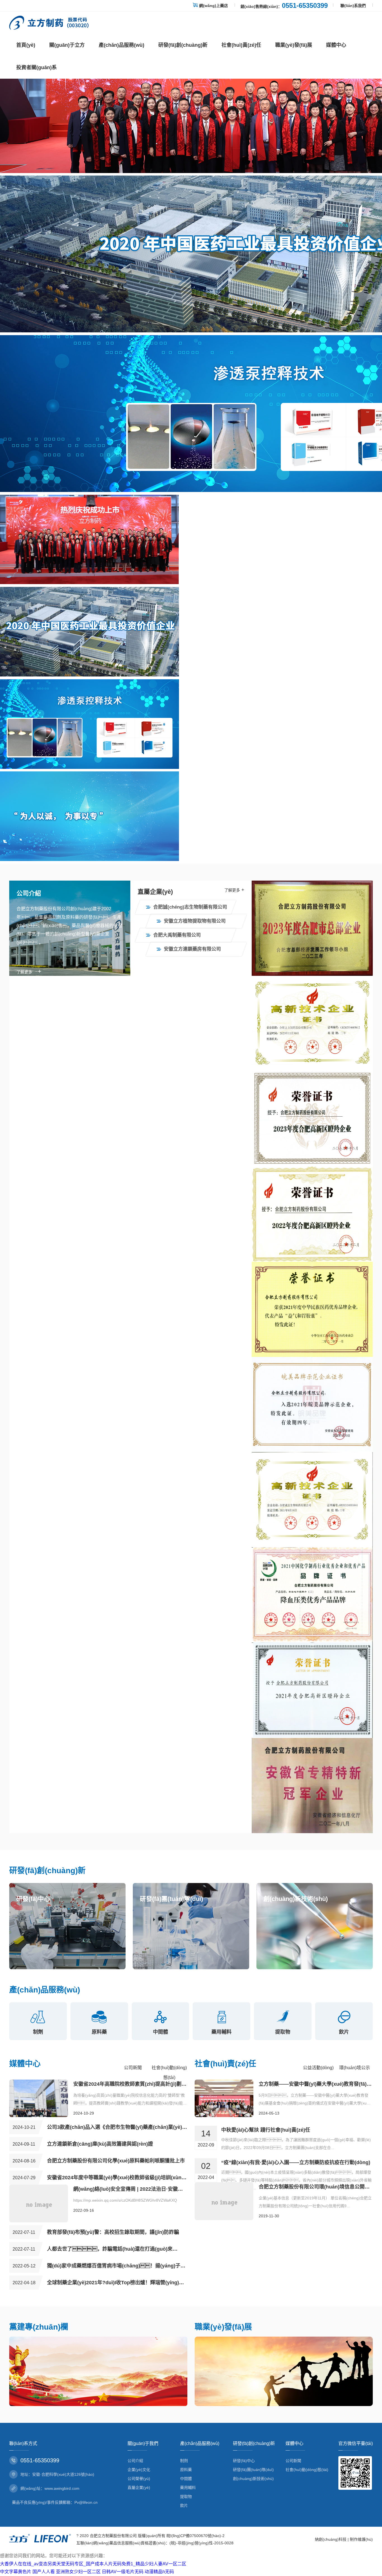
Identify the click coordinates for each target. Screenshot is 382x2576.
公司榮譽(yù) (139, 2479)
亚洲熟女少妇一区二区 (78, 2572)
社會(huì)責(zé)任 (241, 45)
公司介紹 (135, 2461)
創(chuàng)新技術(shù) (253, 2479)
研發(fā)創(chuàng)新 (183, 45)
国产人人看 (44, 2572)
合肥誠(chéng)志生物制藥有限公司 (190, 907)
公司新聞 (133, 2068)
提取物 (186, 2496)
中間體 (186, 2479)
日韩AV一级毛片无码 (123, 2572)
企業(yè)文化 (139, 2470)
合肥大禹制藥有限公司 (177, 935)
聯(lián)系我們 (353, 6)
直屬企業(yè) (139, 2488)
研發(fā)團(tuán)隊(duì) (253, 2470)
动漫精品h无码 (159, 2572)
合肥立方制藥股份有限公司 (113, 2536)
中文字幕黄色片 (16, 2572)
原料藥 (186, 2470)
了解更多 (29, 972)
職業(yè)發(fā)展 (294, 45)
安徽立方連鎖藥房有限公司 (192, 949)
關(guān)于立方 (67, 45)
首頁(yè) (26, 45)
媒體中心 (336, 45)
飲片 (184, 2505)
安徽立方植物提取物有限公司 (195, 921)
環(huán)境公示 (355, 2068)
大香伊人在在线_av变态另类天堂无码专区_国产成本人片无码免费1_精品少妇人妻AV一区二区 (93, 2564)
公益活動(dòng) (318, 2068)
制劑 (184, 2461)
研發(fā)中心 (244, 2461)
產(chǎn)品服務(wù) (122, 45)
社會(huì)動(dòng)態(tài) (307, 2470)
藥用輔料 (188, 2488)
